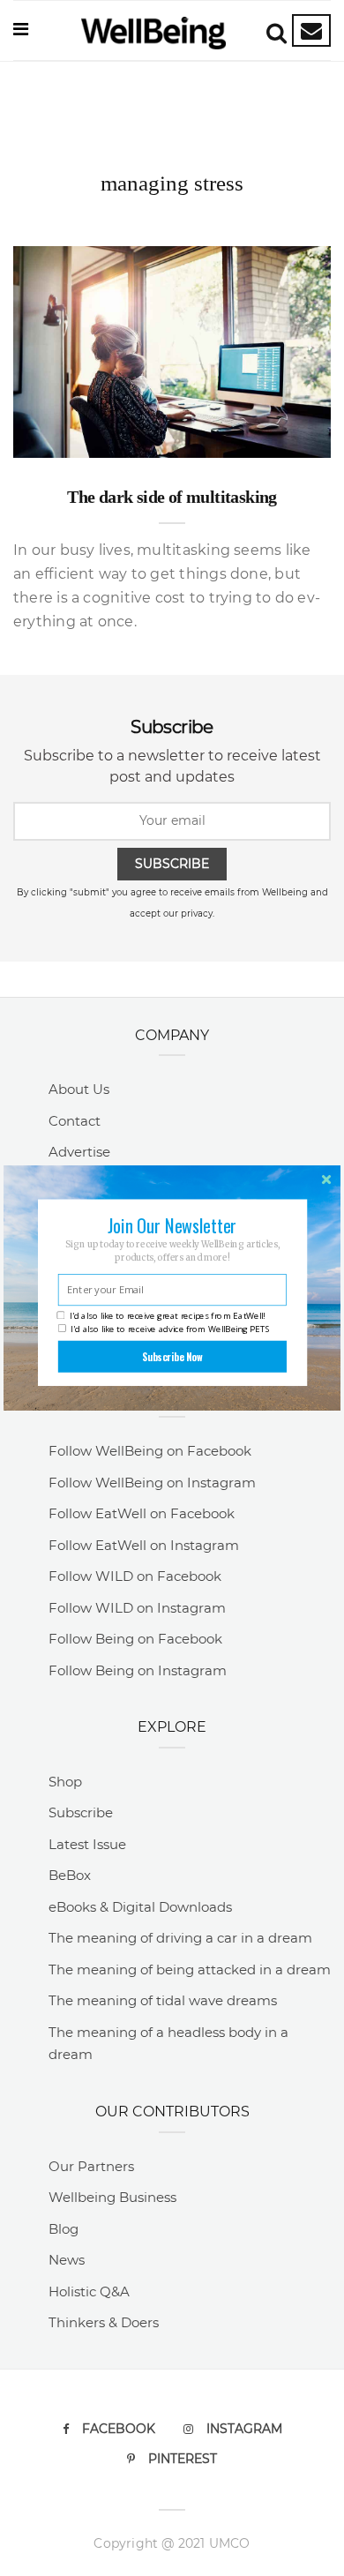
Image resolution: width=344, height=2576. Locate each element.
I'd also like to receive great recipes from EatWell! (167, 1316)
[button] (172, 1225)
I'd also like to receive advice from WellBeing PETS (170, 1329)
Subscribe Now (172, 1356)
